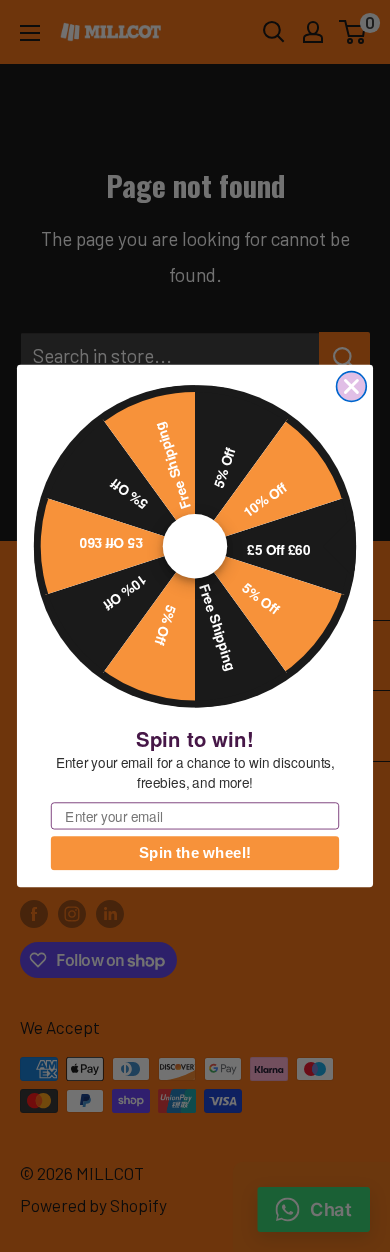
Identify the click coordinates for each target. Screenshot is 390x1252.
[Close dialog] (352, 387)
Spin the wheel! (195, 853)
